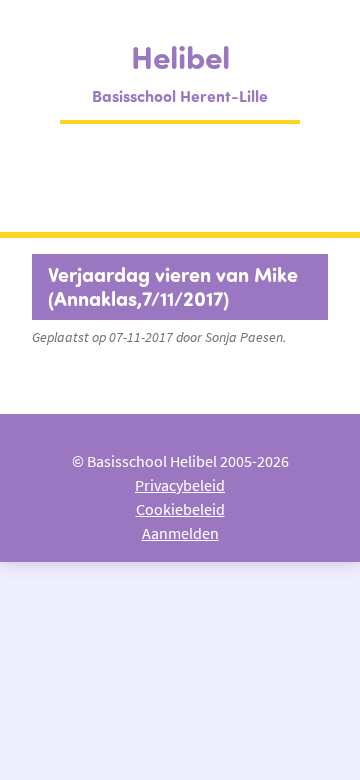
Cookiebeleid (180, 509)
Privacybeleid (180, 485)
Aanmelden (180, 533)
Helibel (180, 55)
